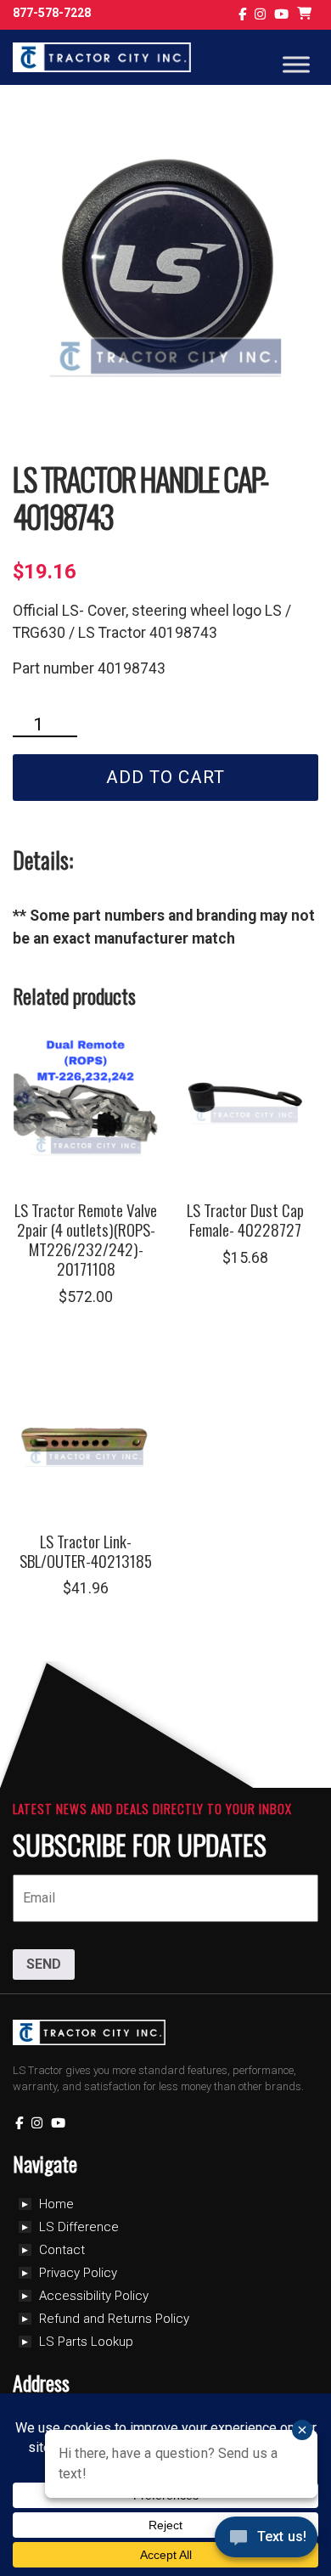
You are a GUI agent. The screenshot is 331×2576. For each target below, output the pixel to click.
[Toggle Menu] (296, 64)
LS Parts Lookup (86, 2342)
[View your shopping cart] (306, 15)
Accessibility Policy (94, 2296)
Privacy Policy (78, 2273)
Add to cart (165, 777)
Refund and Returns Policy (114, 2319)
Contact (62, 2250)
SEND (44, 1964)
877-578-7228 (52, 13)
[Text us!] (266, 2541)
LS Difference (79, 2227)
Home (56, 2204)
